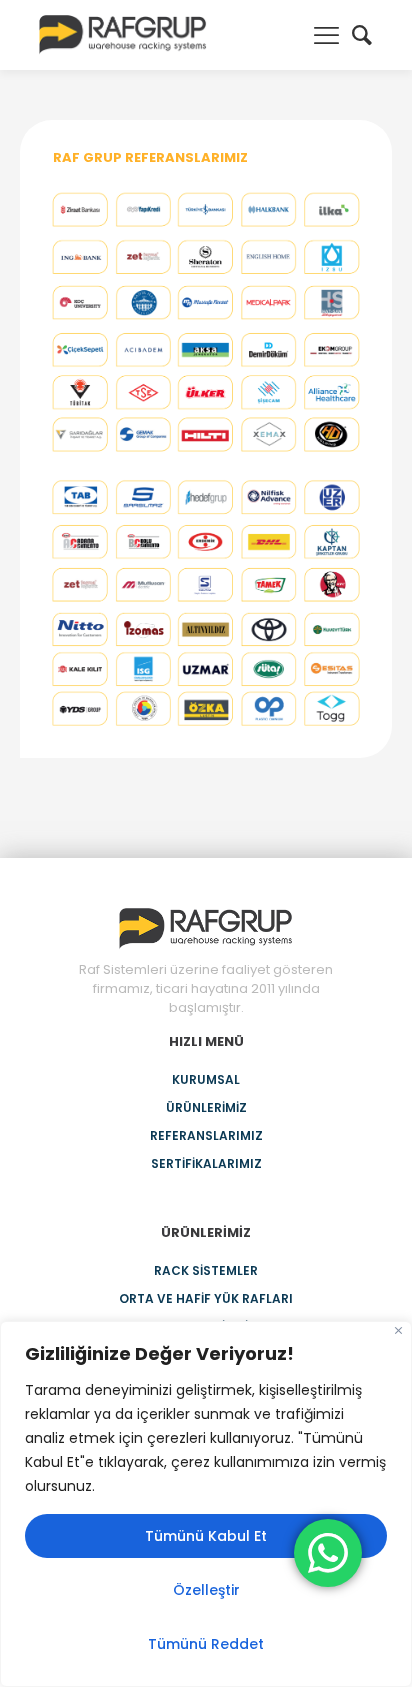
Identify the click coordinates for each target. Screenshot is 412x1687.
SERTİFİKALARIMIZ (206, 1163)
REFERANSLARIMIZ (206, 1135)
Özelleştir (206, 1590)
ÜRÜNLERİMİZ (206, 1107)
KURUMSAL (206, 1079)
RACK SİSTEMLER (206, 1270)
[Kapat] (398, 1330)
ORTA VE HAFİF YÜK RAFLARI (206, 1298)
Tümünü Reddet (206, 1644)
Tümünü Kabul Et (206, 1536)
